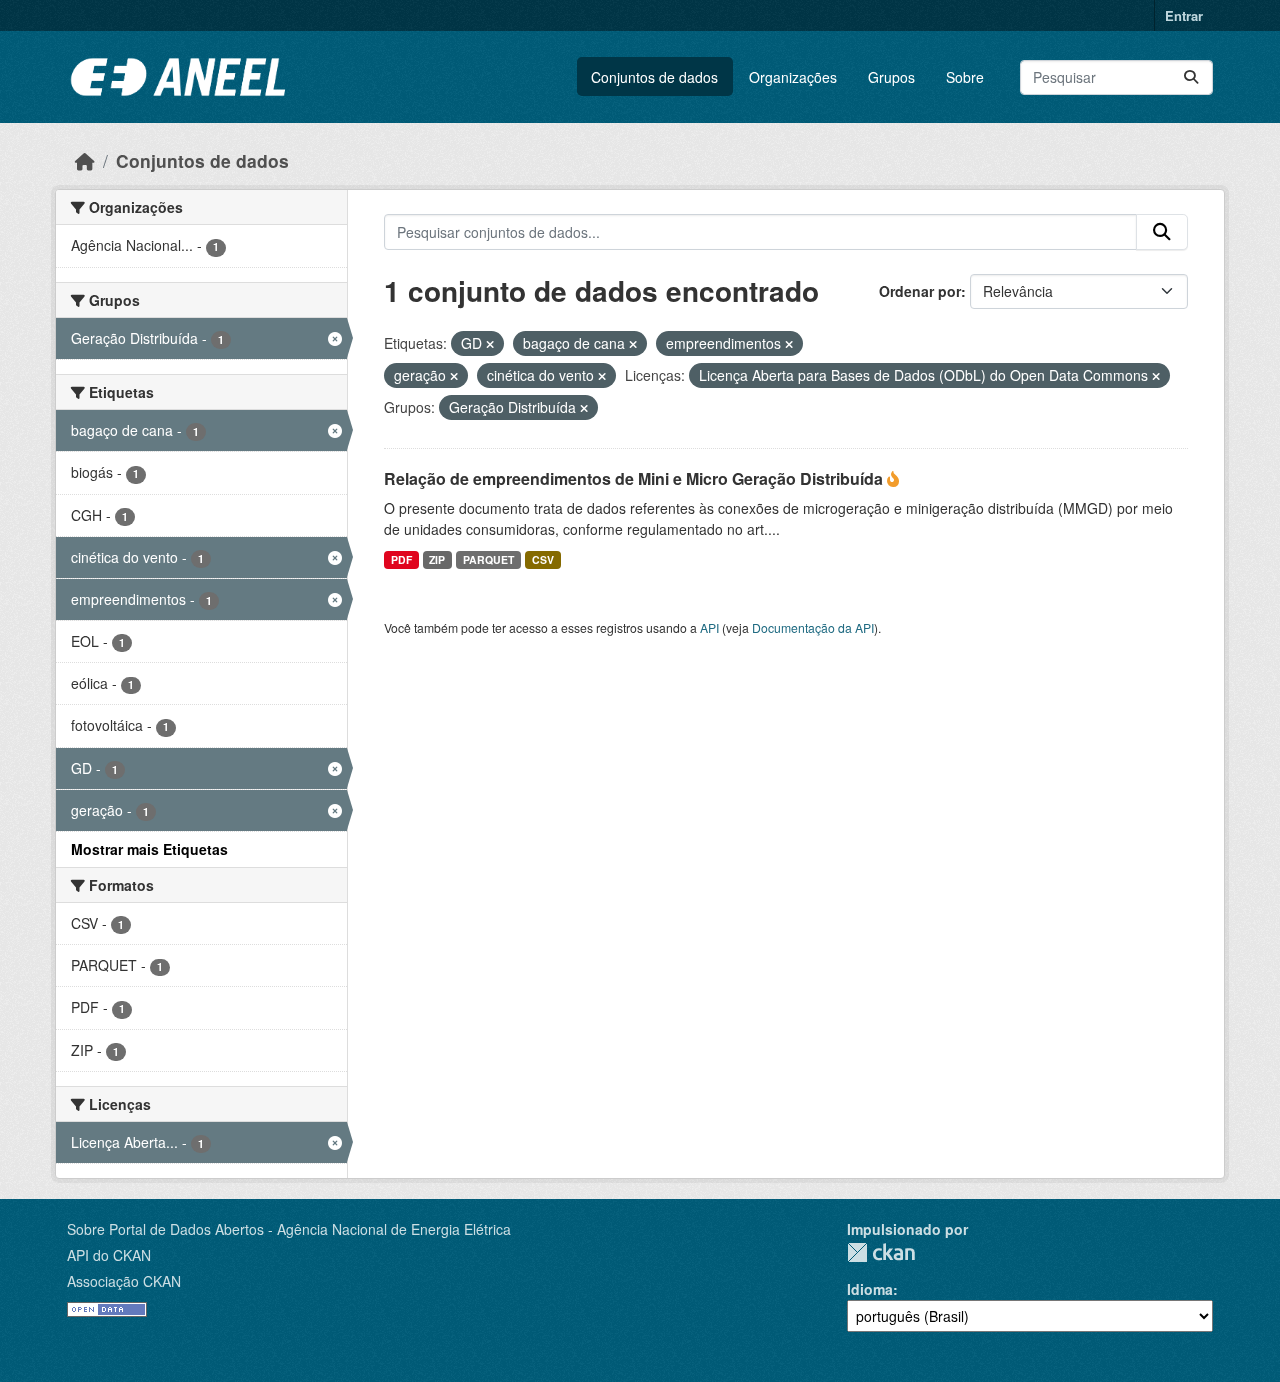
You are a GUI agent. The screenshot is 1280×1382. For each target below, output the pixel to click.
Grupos (891, 77)
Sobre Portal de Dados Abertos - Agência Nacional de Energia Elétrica (289, 1229)
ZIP (437, 559)
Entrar (1184, 15)
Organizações (793, 77)
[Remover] (490, 344)
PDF (401, 559)
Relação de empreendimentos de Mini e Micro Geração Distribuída (635, 478)
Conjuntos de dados (654, 77)
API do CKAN (109, 1255)
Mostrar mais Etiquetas (149, 849)
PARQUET (488, 559)
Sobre (965, 77)
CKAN (881, 1252)
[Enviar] (1191, 77)
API (709, 627)
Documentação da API (813, 627)
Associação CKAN (124, 1281)
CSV (543, 559)
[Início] (85, 160)
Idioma (870, 1289)
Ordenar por (920, 291)
